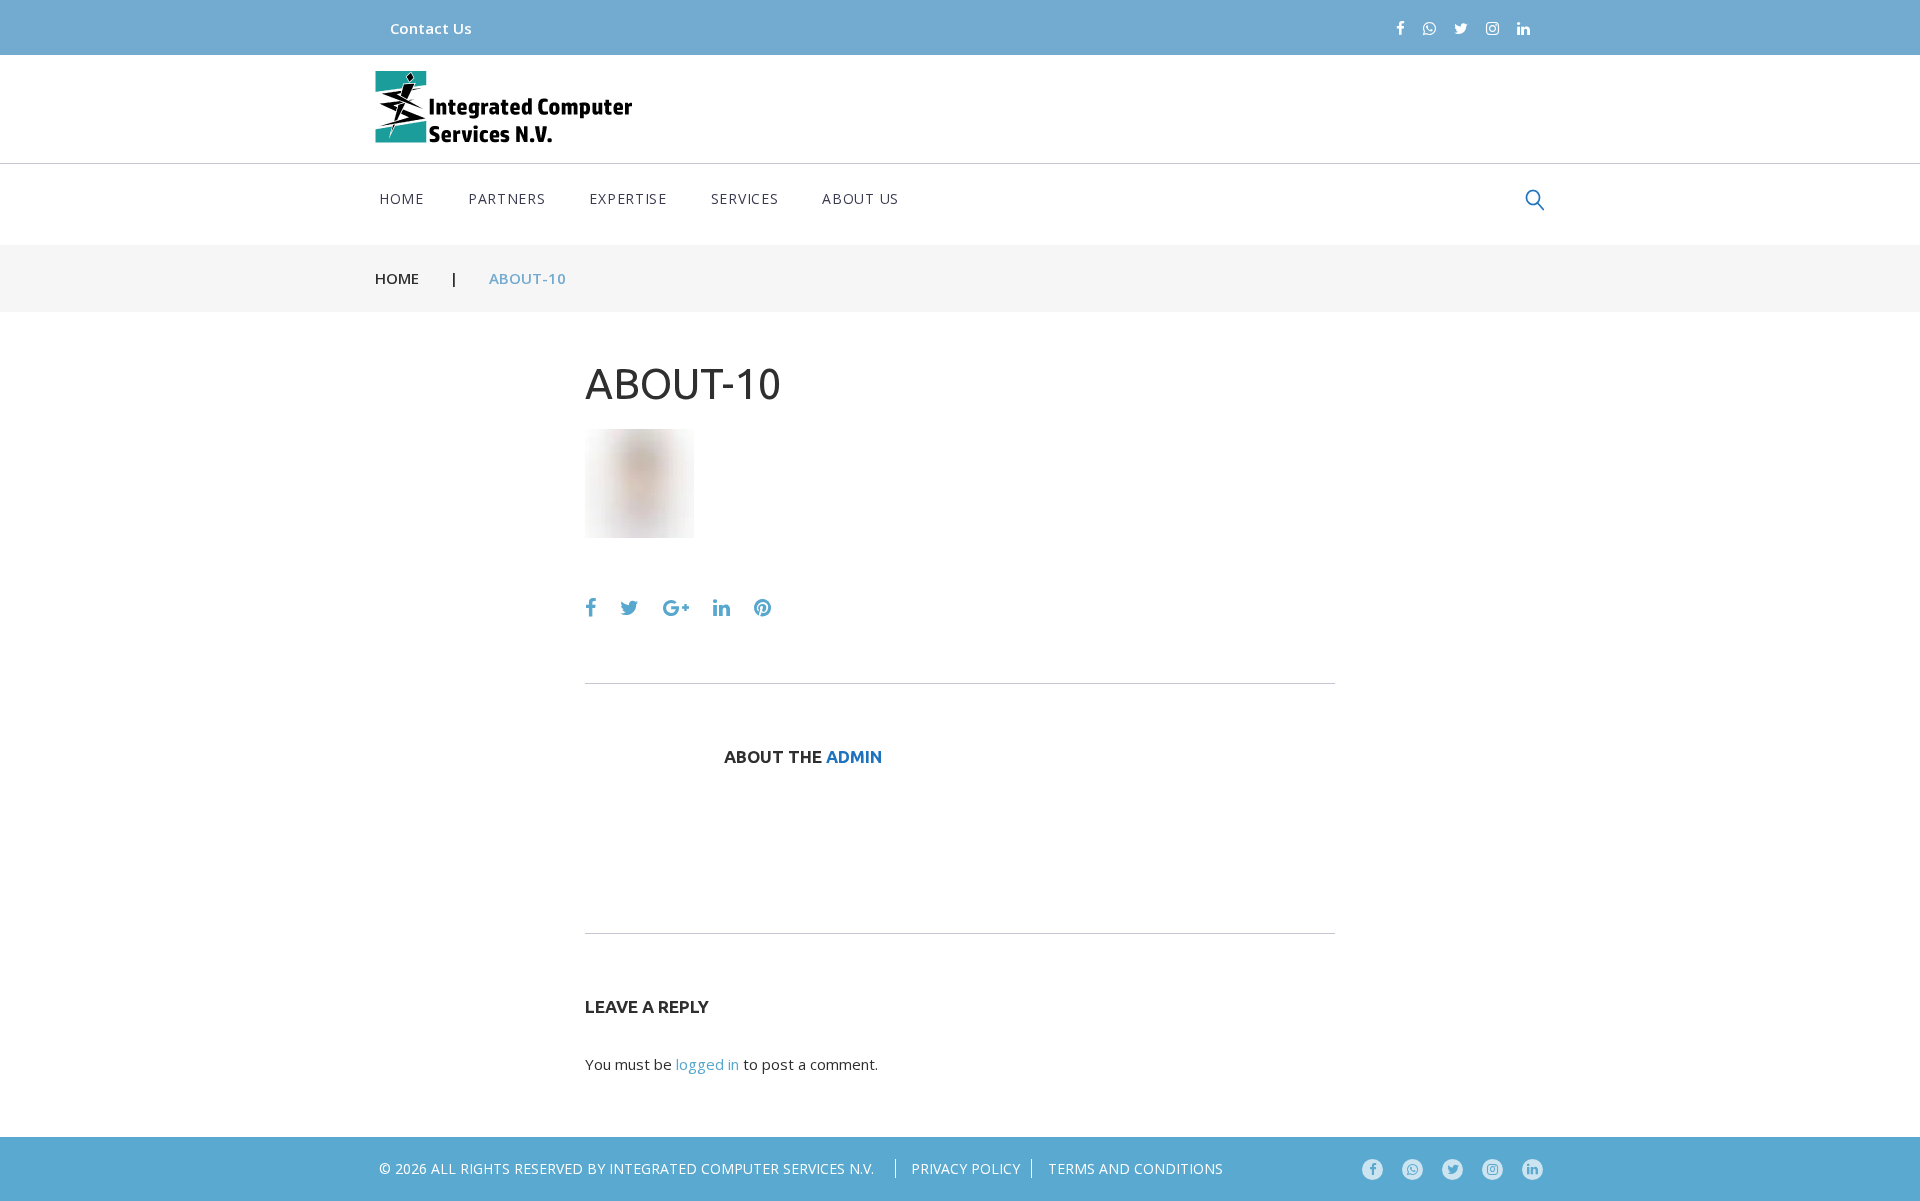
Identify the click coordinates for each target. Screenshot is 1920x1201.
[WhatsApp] (1429, 29)
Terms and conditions (1135, 1168)
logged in (707, 1064)
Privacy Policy (965, 1168)
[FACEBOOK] (1372, 1169)
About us (860, 198)
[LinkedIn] (1523, 29)
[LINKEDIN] (1532, 1169)
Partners (507, 198)
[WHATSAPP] (1412, 1169)
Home (401, 198)
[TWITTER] (1452, 1169)
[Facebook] (1400, 29)
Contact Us (431, 28)
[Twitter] (1461, 29)
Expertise (627, 198)
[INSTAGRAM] (1492, 1169)
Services (745, 198)
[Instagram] (1492, 29)
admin (854, 756)
